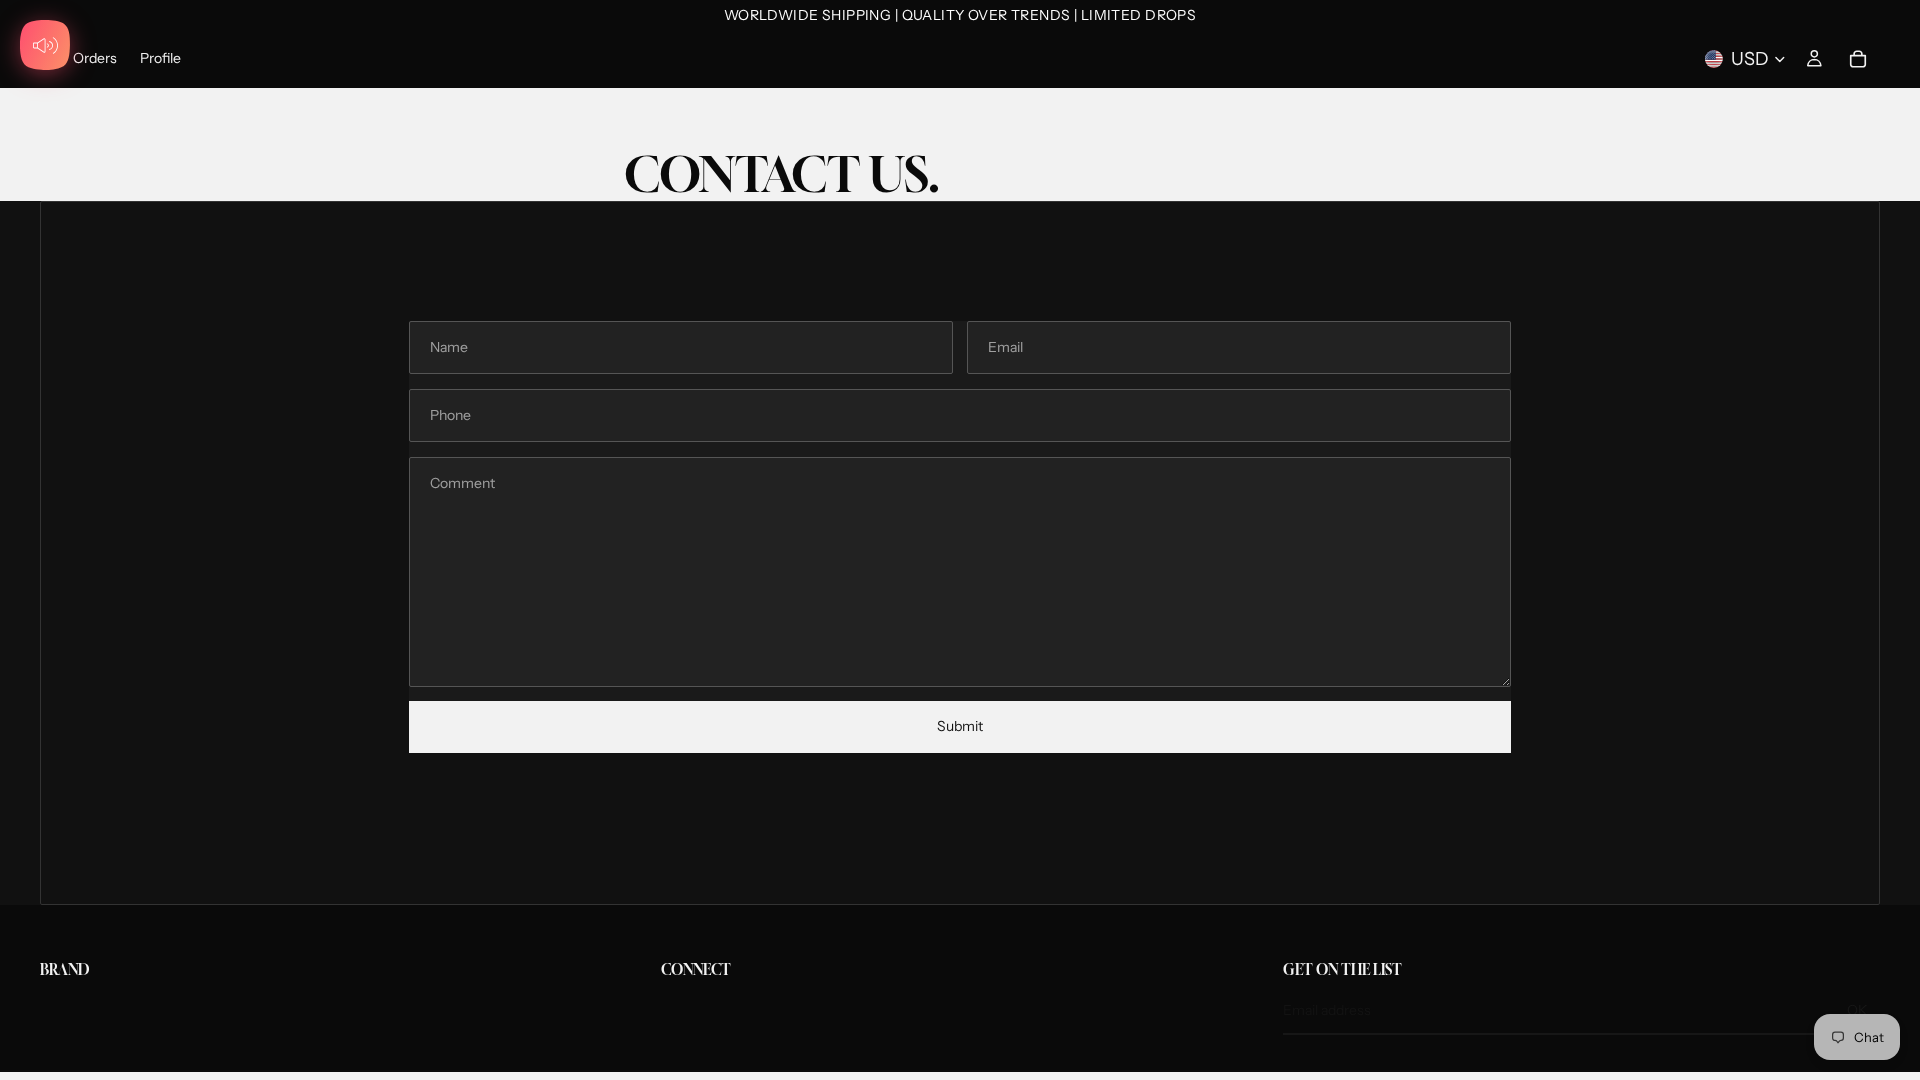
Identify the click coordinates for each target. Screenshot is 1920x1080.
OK (1857, 1010)
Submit (960, 726)
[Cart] (1858, 59)
